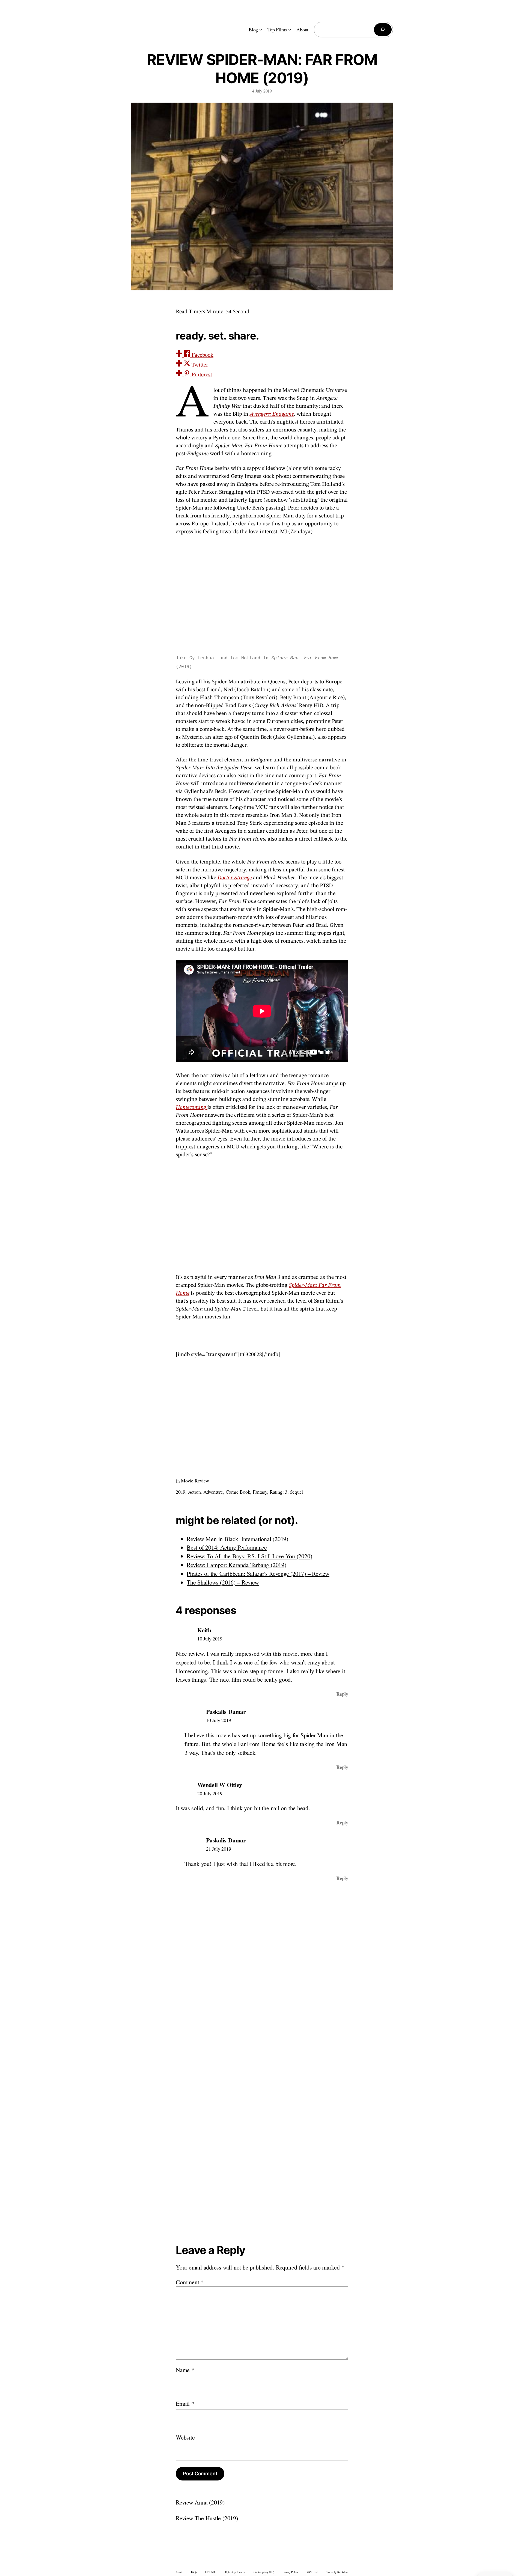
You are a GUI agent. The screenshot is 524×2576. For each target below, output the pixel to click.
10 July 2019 (210, 1639)
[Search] (383, 30)
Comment (190, 2282)
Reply (342, 1694)
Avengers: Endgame (272, 414)
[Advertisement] (262, 1215)
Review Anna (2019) (200, 2502)
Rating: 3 (279, 1492)
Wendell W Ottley (220, 1785)
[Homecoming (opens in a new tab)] (207, 1107)
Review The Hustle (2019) (207, 2518)
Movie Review (195, 1481)
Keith (204, 1630)
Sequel (297, 1492)
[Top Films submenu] (290, 30)
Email (185, 2403)
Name (185, 2370)
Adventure (213, 1492)
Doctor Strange (235, 878)
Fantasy (260, 1492)
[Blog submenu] (261, 30)
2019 (181, 1492)
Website (185, 2437)
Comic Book (238, 1492)
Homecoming (191, 1107)
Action (194, 1492)
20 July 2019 (210, 1793)
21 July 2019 (218, 1849)
